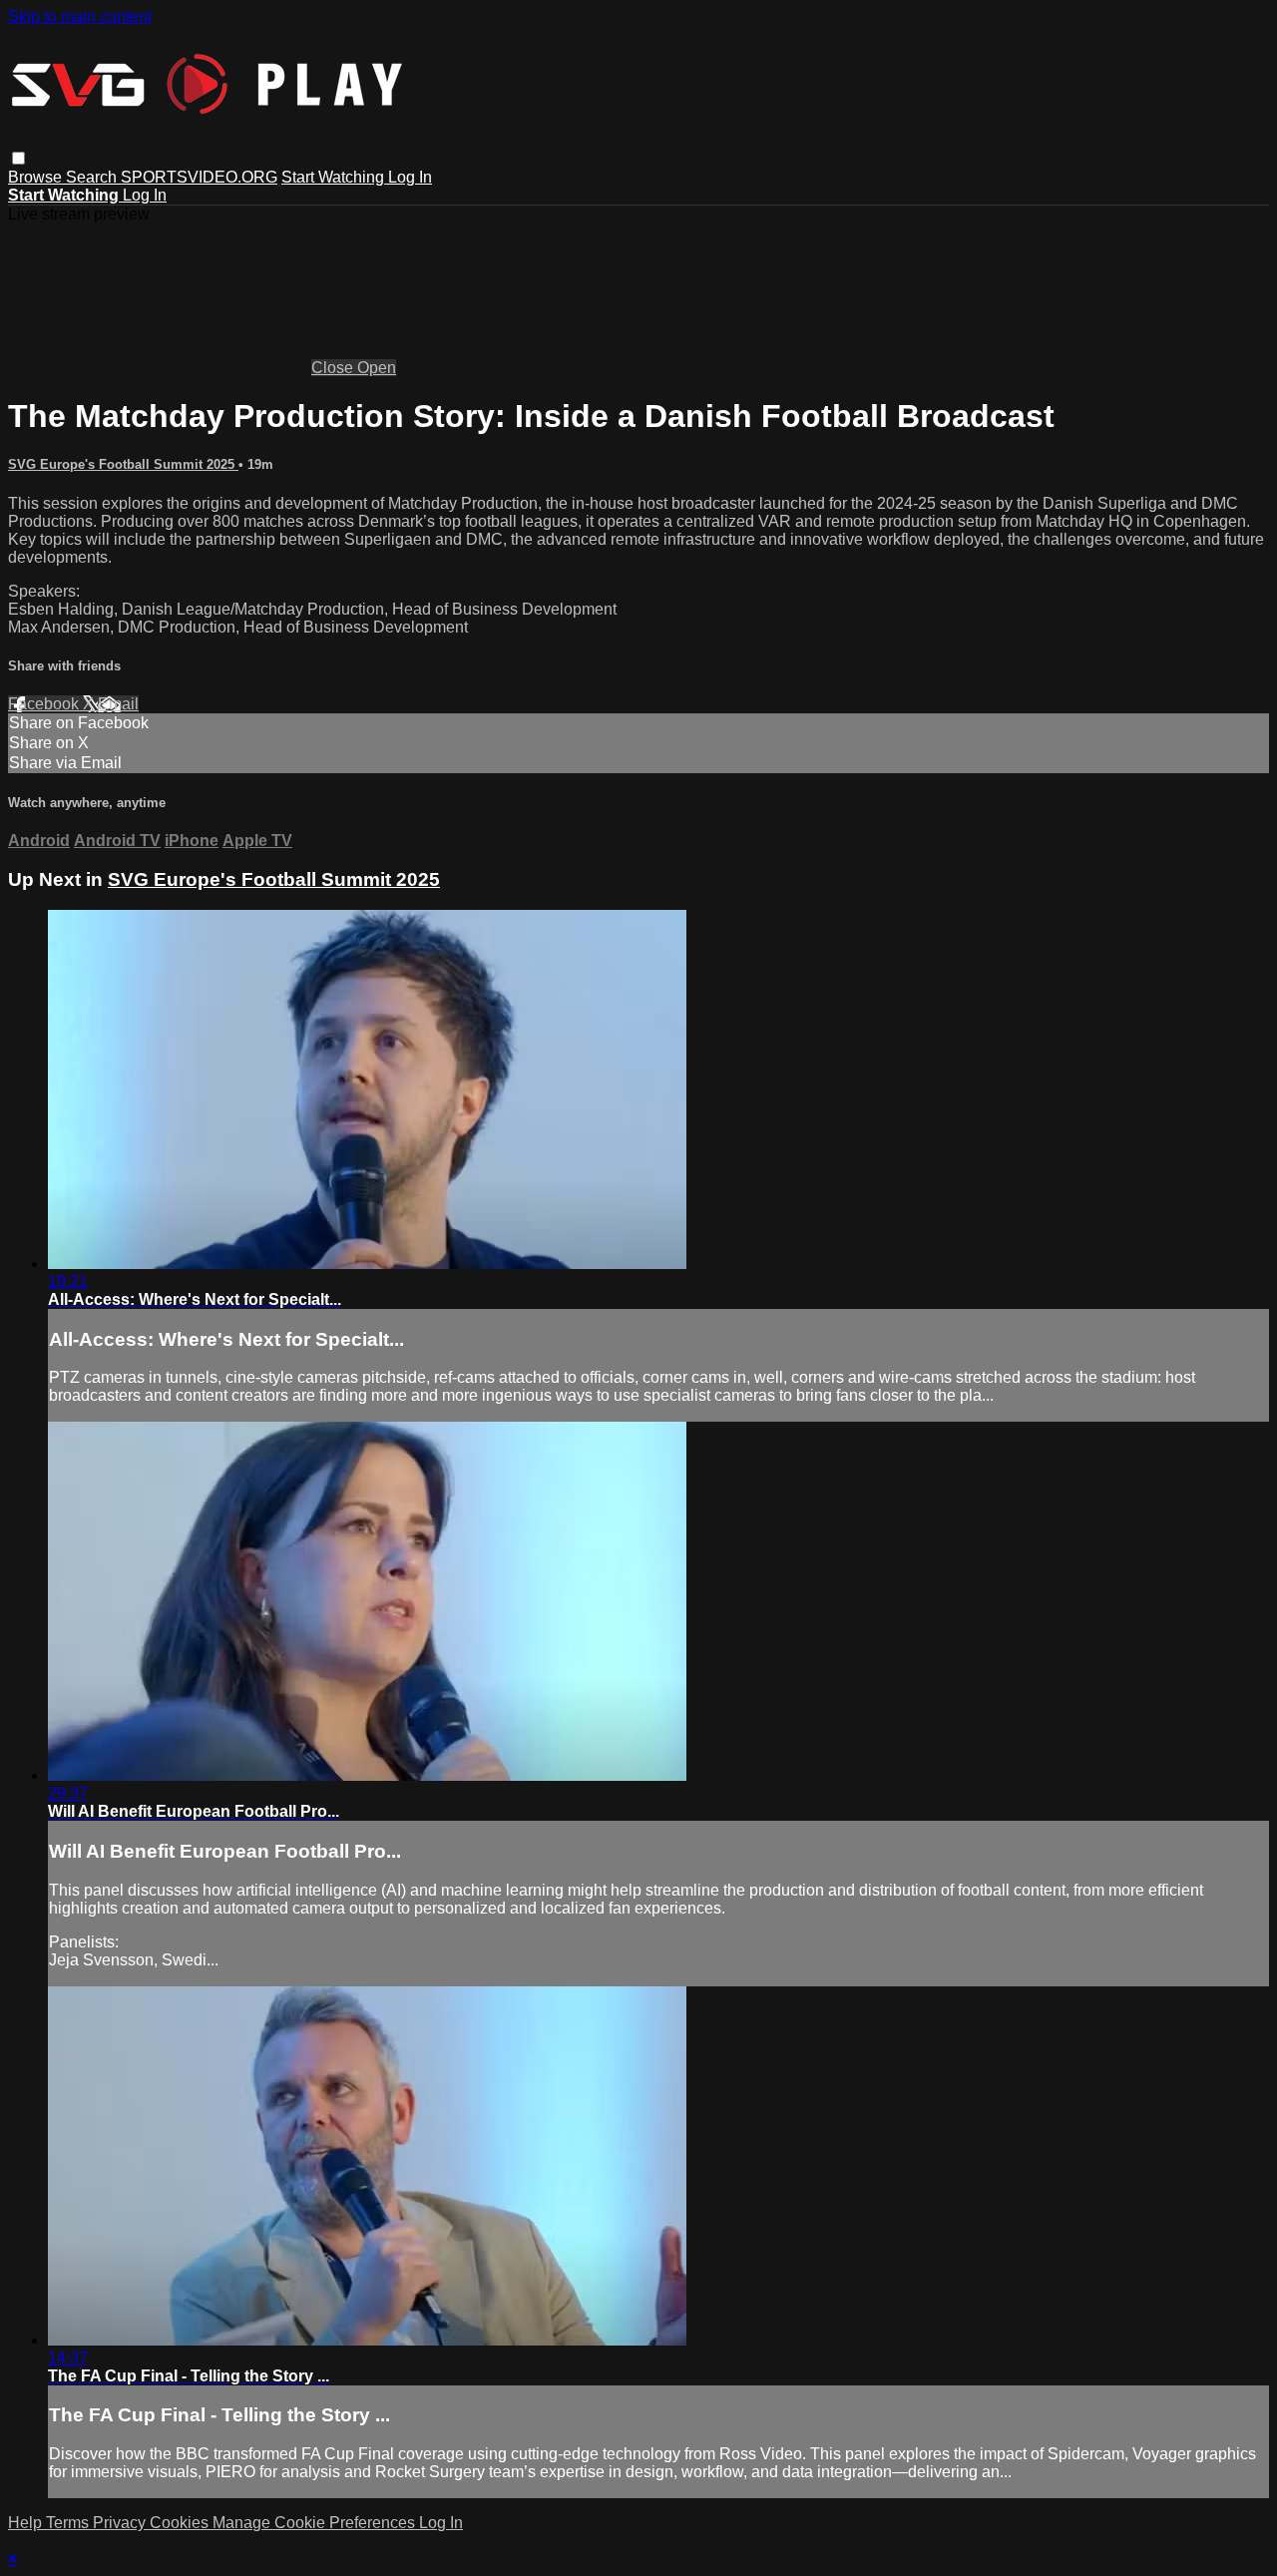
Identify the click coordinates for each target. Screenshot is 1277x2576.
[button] (18, 158)
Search (93, 177)
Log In (410, 177)
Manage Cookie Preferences (316, 2523)
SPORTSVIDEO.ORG (199, 177)
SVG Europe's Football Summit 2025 (123, 464)
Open (377, 368)
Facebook (45, 704)
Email (118, 704)
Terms (69, 2523)
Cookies (181, 2523)
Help (27, 2523)
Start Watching (335, 177)
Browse (37, 177)
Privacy (121, 2523)
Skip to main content (80, 16)
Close (334, 368)
